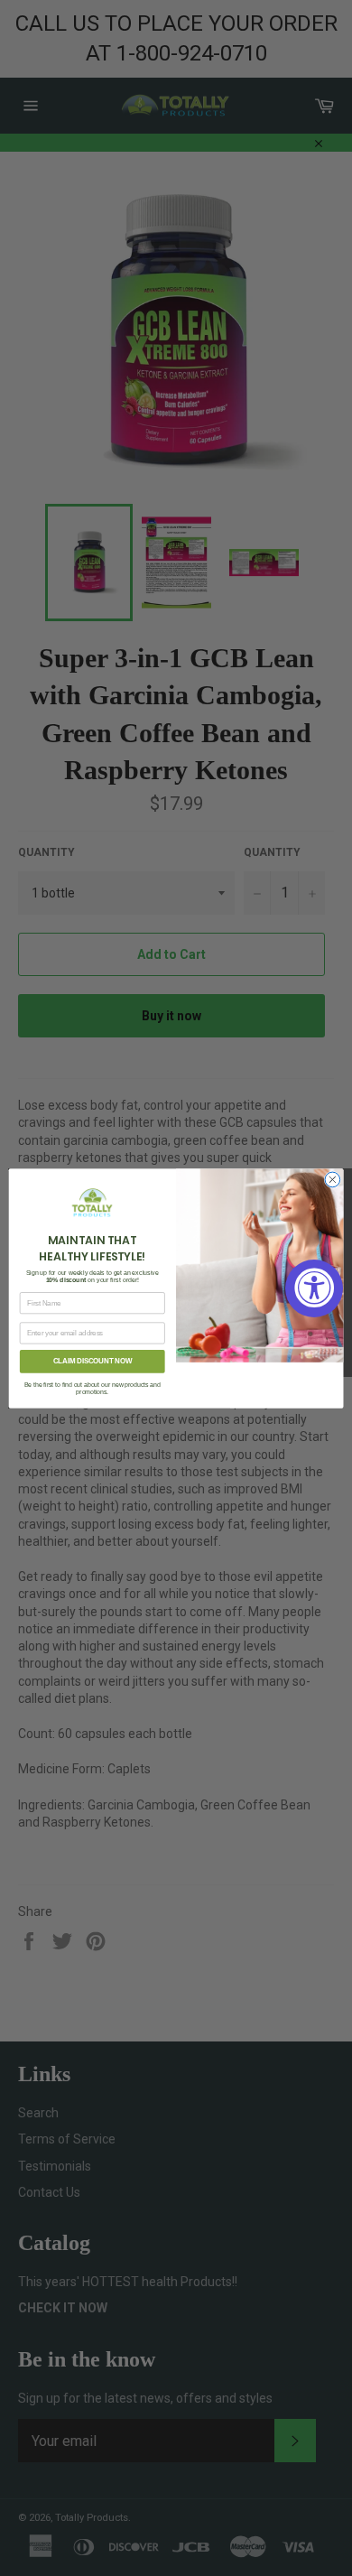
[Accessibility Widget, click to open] (314, 1288)
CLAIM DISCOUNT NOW (93, 1361)
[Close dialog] (333, 1180)
